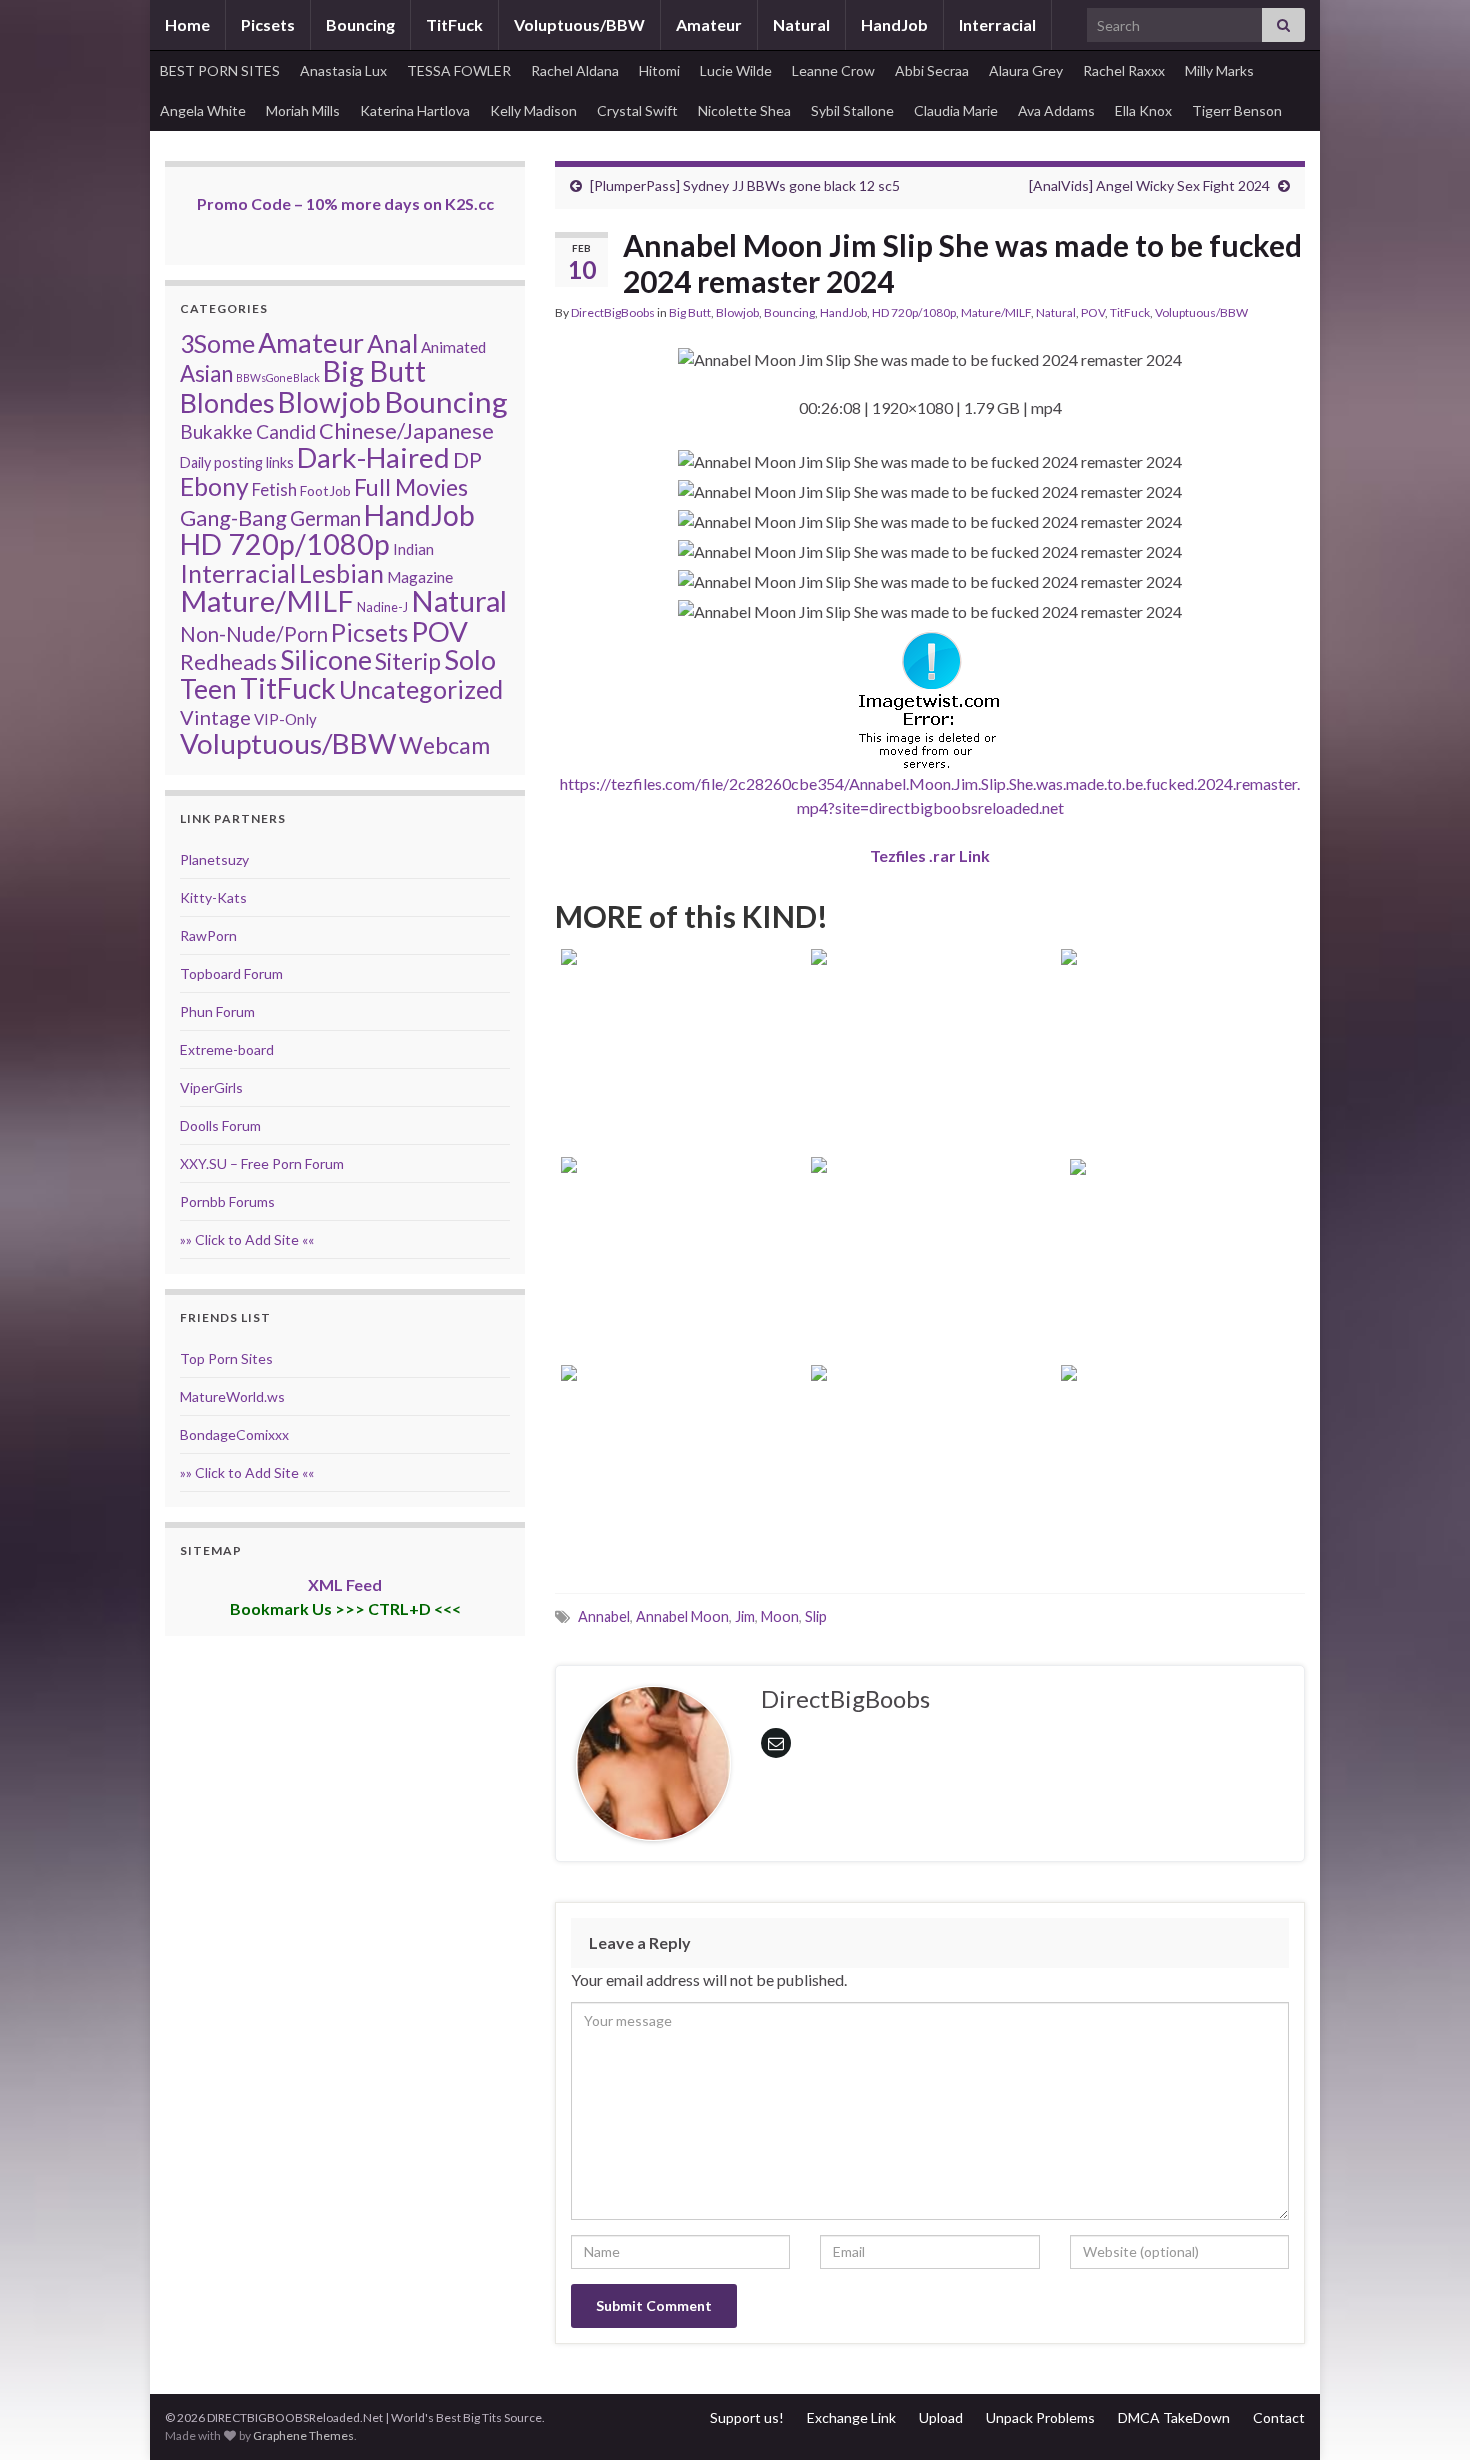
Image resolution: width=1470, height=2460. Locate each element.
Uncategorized (421, 689)
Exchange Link (851, 2417)
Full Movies (411, 487)
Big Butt (690, 312)
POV (1093, 312)
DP (467, 460)
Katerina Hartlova (415, 110)
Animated (453, 347)
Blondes (227, 402)
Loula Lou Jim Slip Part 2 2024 (1180, 1316)
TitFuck (454, 24)
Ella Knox (1143, 110)
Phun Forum (217, 1011)
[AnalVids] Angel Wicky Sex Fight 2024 (1149, 185)
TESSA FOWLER (459, 70)
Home (187, 24)
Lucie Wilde (736, 70)
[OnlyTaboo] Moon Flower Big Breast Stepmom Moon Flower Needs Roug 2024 (1180, 1081)
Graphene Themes (303, 2435)
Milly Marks (1219, 70)
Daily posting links (237, 462)
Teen (208, 689)
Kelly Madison (533, 110)
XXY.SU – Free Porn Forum (262, 1163)
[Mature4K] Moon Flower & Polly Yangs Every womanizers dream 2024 (680, 1289)
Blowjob (737, 312)
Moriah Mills (303, 110)
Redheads (228, 661)
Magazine (420, 577)
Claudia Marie (956, 110)
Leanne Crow (833, 70)
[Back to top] (1425, 2415)
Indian (413, 549)
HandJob (894, 24)
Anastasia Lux (343, 70)
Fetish (274, 489)
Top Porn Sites (226, 1358)
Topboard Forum (231, 973)
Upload (941, 2417)
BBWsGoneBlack (278, 377)
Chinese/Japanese (406, 430)
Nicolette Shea (744, 110)
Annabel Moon (682, 1616)
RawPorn (208, 935)
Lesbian (341, 573)
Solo (470, 659)
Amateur (709, 24)
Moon (780, 1616)
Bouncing (360, 24)
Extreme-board (227, 1049)
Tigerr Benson (1237, 110)
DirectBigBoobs (613, 312)
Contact (1279, 2417)
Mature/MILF (996, 312)
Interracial (997, 24)
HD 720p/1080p (914, 312)
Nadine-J (382, 607)
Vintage (215, 717)
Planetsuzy (214, 859)
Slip (816, 1616)
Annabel (604, 1616)
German (325, 518)
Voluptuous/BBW (579, 24)
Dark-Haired (373, 457)
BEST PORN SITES (220, 70)
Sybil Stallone (852, 110)
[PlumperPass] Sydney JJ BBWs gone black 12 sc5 (745, 185)
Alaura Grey (1026, 70)
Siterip (408, 661)
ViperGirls (211, 1087)
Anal (392, 343)
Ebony (214, 486)
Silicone (326, 660)
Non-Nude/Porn (254, 634)
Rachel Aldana (575, 70)
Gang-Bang (233, 517)
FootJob (325, 490)
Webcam (444, 745)
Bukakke (216, 431)
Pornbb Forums (227, 1201)
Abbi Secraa (932, 70)
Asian (206, 373)
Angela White (203, 110)
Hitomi (659, 70)
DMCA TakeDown (1174, 2417)
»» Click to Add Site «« (247, 1239)
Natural (801, 24)
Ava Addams (1056, 110)
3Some (217, 343)
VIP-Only (285, 719)
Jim (745, 1616)
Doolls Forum (220, 1125)
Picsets (268, 24)
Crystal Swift (637, 110)
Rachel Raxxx (1124, 70)
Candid (286, 431)
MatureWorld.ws (232, 1396)
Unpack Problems (1040, 2417)
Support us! (747, 2417)
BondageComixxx (234, 1434)
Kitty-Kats (213, 897)
